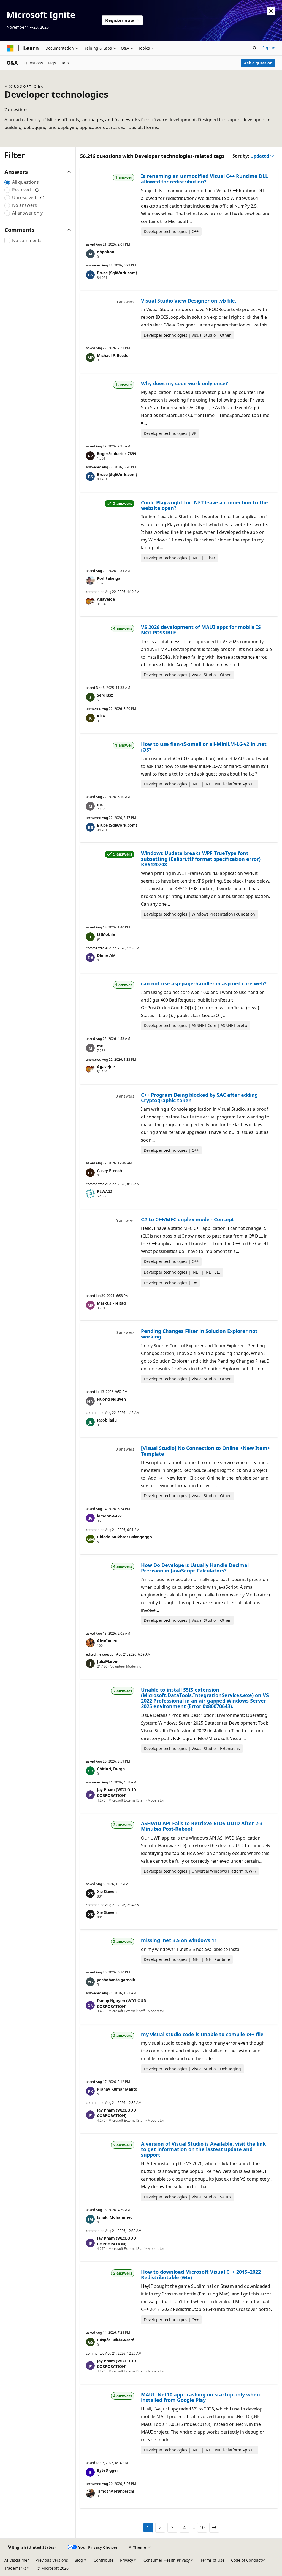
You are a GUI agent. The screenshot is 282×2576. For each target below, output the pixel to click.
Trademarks (15, 2568)
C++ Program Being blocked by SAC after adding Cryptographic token (199, 1098)
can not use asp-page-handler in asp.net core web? (204, 983)
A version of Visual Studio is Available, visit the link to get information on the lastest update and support (203, 2149)
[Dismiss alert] (271, 11)
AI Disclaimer (17, 2560)
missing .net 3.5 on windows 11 (179, 1940)
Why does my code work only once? (185, 383)
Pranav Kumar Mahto (117, 2089)
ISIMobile (106, 934)
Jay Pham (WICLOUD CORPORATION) (116, 1793)
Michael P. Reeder (113, 355)
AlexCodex (107, 1641)
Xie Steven (107, 1891)
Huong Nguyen (111, 1399)
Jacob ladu (107, 1420)
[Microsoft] (10, 48)
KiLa (101, 716)
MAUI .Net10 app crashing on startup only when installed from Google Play (200, 2397)
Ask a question (258, 63)
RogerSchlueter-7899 (117, 454)
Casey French (109, 1171)
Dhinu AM (106, 955)
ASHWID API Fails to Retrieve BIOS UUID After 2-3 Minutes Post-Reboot (202, 1826)
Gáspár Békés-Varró (116, 2340)
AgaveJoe (106, 599)
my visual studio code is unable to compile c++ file (202, 2034)
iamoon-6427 (109, 1516)
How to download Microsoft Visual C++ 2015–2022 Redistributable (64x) (201, 2275)
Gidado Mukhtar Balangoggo (124, 1537)
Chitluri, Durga (111, 1769)
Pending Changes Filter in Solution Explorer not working (199, 1334)
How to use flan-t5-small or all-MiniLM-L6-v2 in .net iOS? (204, 747)
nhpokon (106, 252)
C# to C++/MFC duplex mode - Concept (188, 1219)
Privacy (127, 2560)
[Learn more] (37, 190)
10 (202, 2528)
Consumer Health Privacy (167, 2560)
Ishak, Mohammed (115, 2217)
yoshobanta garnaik (116, 1980)
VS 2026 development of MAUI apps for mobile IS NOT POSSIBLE (201, 630)
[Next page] (214, 2528)
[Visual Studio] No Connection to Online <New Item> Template (206, 1451)
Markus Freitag (111, 1303)
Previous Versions (52, 2560)
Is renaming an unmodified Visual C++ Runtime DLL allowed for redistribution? (204, 179)
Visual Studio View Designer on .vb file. (189, 301)
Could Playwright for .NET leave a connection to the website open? (204, 505)
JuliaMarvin (108, 1661)
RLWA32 (105, 1191)
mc (100, 804)
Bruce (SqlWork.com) (117, 273)
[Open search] (255, 48)
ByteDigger (108, 2470)
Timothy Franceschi (116, 2491)
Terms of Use (212, 2560)
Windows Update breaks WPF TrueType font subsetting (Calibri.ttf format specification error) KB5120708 (201, 859)
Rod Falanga (109, 578)
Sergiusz (105, 695)
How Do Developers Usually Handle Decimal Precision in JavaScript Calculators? (195, 1568)
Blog (79, 2560)
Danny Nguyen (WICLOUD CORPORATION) (122, 2003)
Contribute (104, 2560)
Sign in (269, 48)
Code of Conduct (246, 2560)
